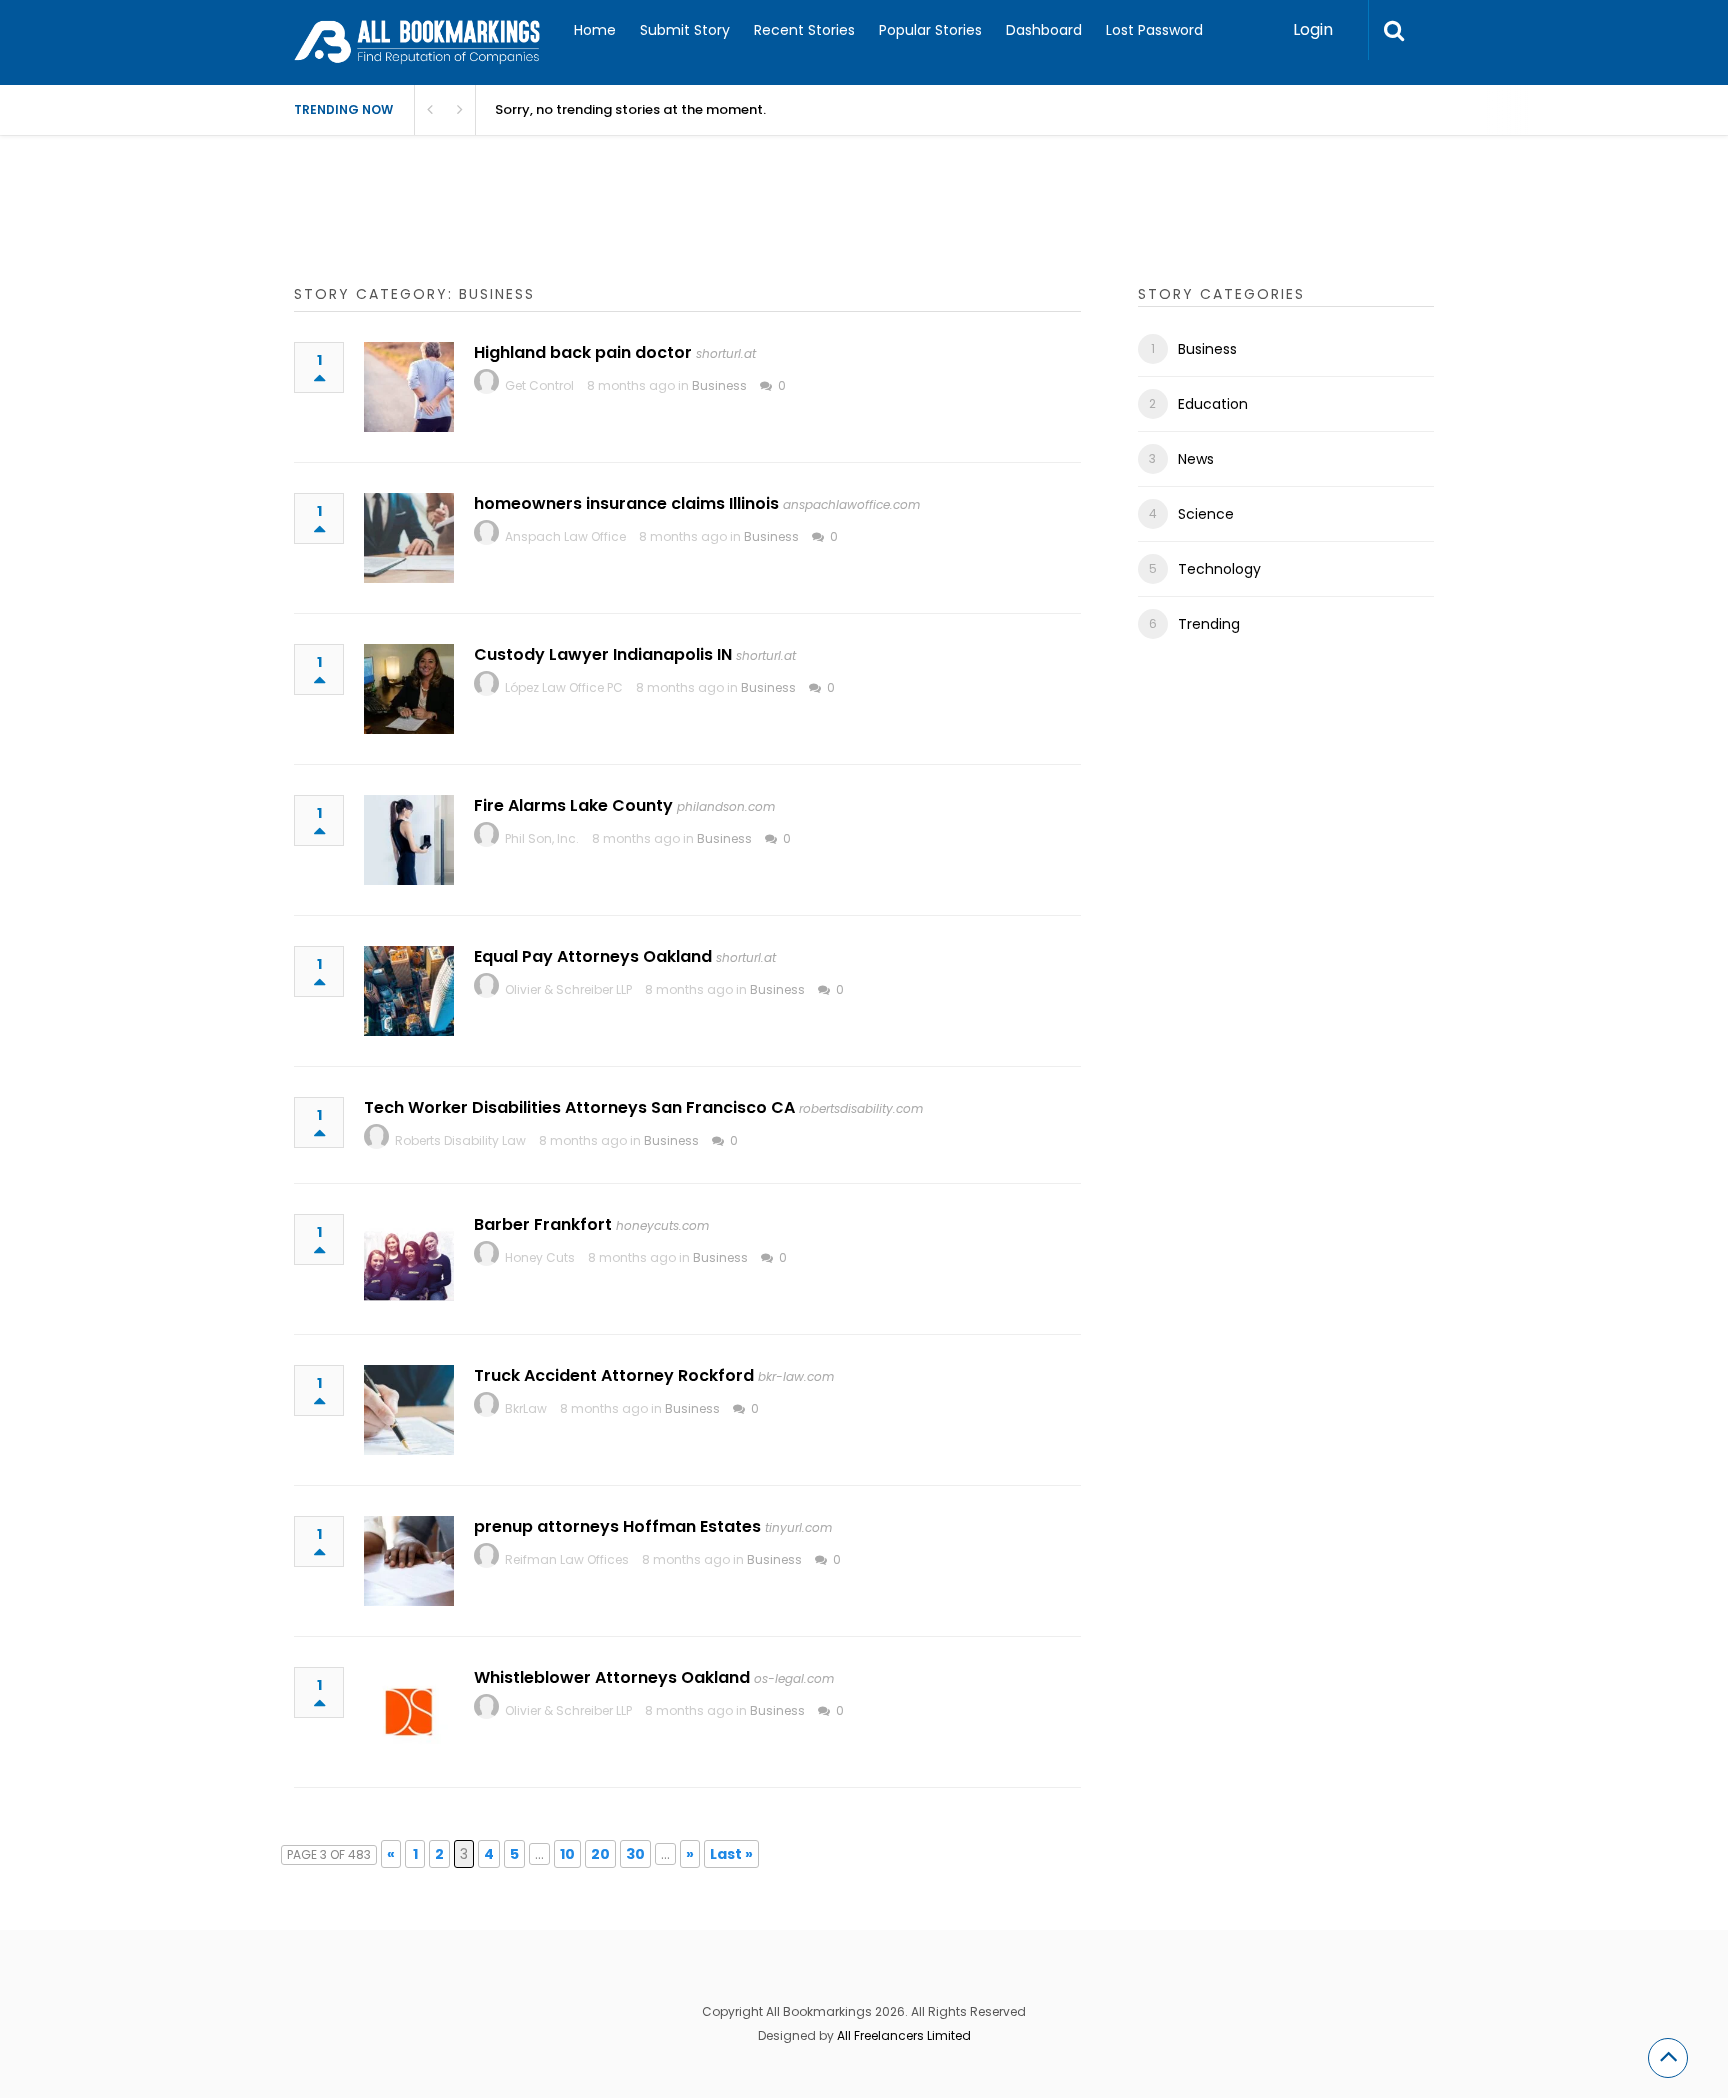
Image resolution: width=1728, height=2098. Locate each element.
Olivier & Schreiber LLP (568, 989)
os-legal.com (794, 1678)
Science (1206, 514)
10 (567, 1854)
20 (600, 1854)
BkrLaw (526, 1408)
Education (1213, 404)
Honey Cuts (540, 1257)
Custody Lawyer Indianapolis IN (603, 654)
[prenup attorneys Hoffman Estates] (409, 1561)
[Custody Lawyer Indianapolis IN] (409, 689)
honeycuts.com (662, 1225)
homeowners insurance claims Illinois (626, 503)
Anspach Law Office (565, 536)
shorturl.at (726, 353)
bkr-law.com (796, 1376)
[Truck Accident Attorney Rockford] (409, 1410)
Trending (1209, 624)
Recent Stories (804, 30)
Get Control (539, 385)
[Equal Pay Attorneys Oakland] (409, 991)
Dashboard (1044, 30)
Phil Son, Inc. (542, 838)
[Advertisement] (658, 230)
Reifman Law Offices (567, 1559)
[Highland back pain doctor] (409, 387)
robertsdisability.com (861, 1108)
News (1196, 459)
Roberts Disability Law (460, 1140)
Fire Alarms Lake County (573, 805)
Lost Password (1154, 30)
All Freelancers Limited (904, 2035)
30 (635, 1854)
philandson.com (726, 806)
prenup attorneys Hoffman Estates (617, 1526)
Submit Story (685, 30)
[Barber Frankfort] (409, 1259)
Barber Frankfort (543, 1224)
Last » (731, 1854)
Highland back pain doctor (583, 352)
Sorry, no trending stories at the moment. (630, 109)
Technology (1219, 569)
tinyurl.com (798, 1527)
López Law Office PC (564, 687)
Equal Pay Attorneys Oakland (593, 956)
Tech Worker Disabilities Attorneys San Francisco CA (579, 1107)
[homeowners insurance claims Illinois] (409, 538)
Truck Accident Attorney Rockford (614, 1375)
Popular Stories (930, 30)
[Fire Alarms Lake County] (409, 840)
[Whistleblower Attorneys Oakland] (409, 1712)
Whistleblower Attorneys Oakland (612, 1677)
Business (719, 385)
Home (595, 30)
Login (1313, 29)
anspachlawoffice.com (851, 504)
